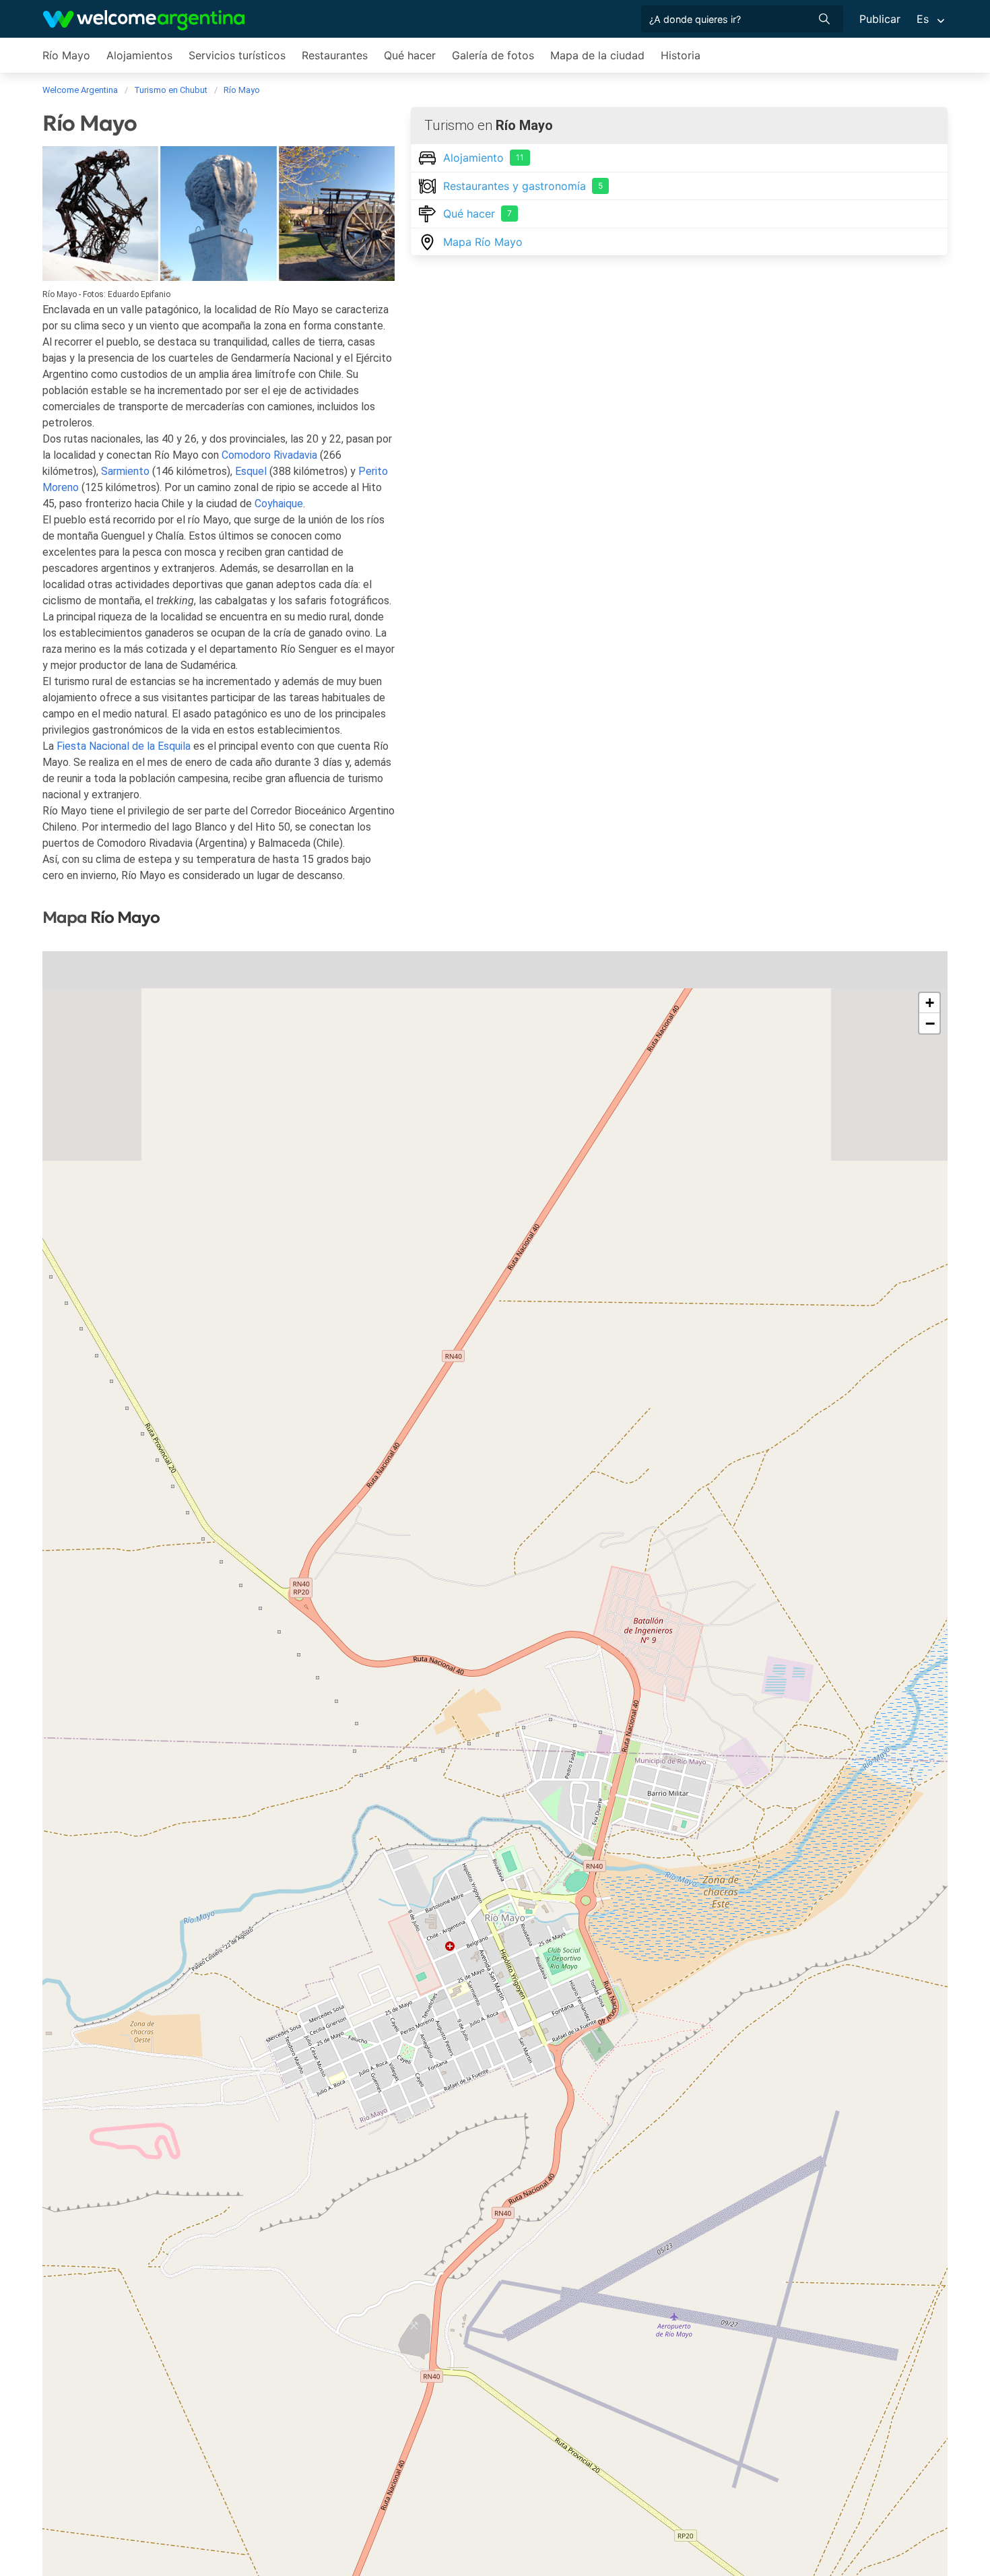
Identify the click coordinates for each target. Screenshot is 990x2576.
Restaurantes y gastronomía (523, 186)
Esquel (251, 471)
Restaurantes (335, 55)
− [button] (930, 1023)
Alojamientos (139, 55)
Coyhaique (279, 504)
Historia (681, 55)
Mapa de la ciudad (597, 55)
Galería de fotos (493, 55)
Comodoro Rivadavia (269, 455)
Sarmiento (125, 471)
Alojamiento (484, 158)
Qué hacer (410, 55)
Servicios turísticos (237, 55)
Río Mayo (66, 55)
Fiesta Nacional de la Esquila (124, 746)
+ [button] (930, 1003)
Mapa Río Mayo (483, 242)
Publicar (880, 19)
